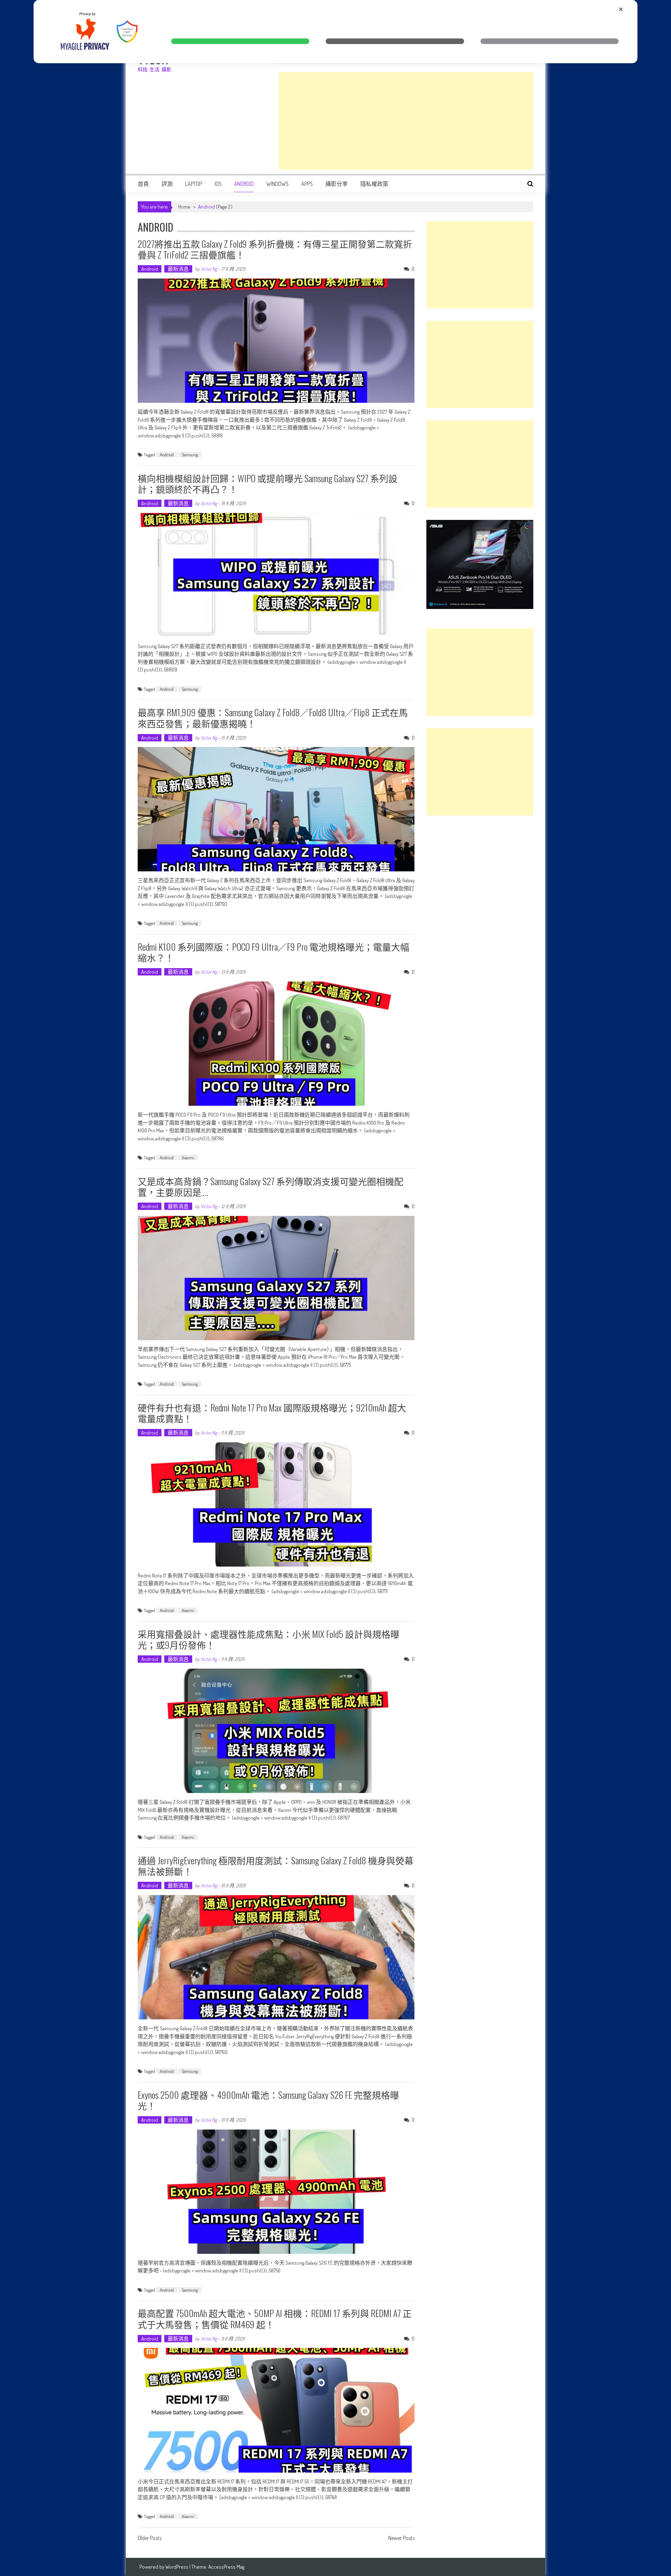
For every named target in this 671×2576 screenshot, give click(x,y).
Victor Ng (209, 269)
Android (244, 184)
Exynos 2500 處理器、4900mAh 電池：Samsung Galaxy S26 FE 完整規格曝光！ (268, 2100)
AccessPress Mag (226, 2567)
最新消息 (178, 269)
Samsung (190, 455)
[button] (240, 41)
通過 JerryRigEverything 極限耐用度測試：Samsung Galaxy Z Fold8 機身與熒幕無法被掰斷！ (276, 1866)
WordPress (177, 2567)
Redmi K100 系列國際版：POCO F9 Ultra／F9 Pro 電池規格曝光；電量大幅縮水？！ (273, 952)
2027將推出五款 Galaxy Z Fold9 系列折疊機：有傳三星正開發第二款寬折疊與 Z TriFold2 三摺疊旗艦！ (275, 249)
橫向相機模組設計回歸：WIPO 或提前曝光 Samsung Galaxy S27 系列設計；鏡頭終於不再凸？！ (268, 484)
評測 (167, 184)
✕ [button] (621, 9)
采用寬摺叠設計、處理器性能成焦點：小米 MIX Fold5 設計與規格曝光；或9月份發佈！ (269, 1639)
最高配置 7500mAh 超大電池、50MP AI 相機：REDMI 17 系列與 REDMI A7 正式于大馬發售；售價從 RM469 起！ (275, 2319)
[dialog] (335, 32)
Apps (307, 184)
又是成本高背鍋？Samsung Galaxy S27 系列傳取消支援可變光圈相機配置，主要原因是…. (270, 1187)
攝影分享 (337, 184)
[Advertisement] (406, 121)
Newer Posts (401, 2539)
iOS (218, 184)
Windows (277, 184)
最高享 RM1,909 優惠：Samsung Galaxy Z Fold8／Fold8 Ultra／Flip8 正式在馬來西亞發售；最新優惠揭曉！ (273, 718)
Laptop (194, 184)
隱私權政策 (374, 184)
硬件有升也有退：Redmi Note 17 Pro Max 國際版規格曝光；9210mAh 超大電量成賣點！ (272, 1413)
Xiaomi (188, 1158)
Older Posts (150, 2539)
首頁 (143, 184)
